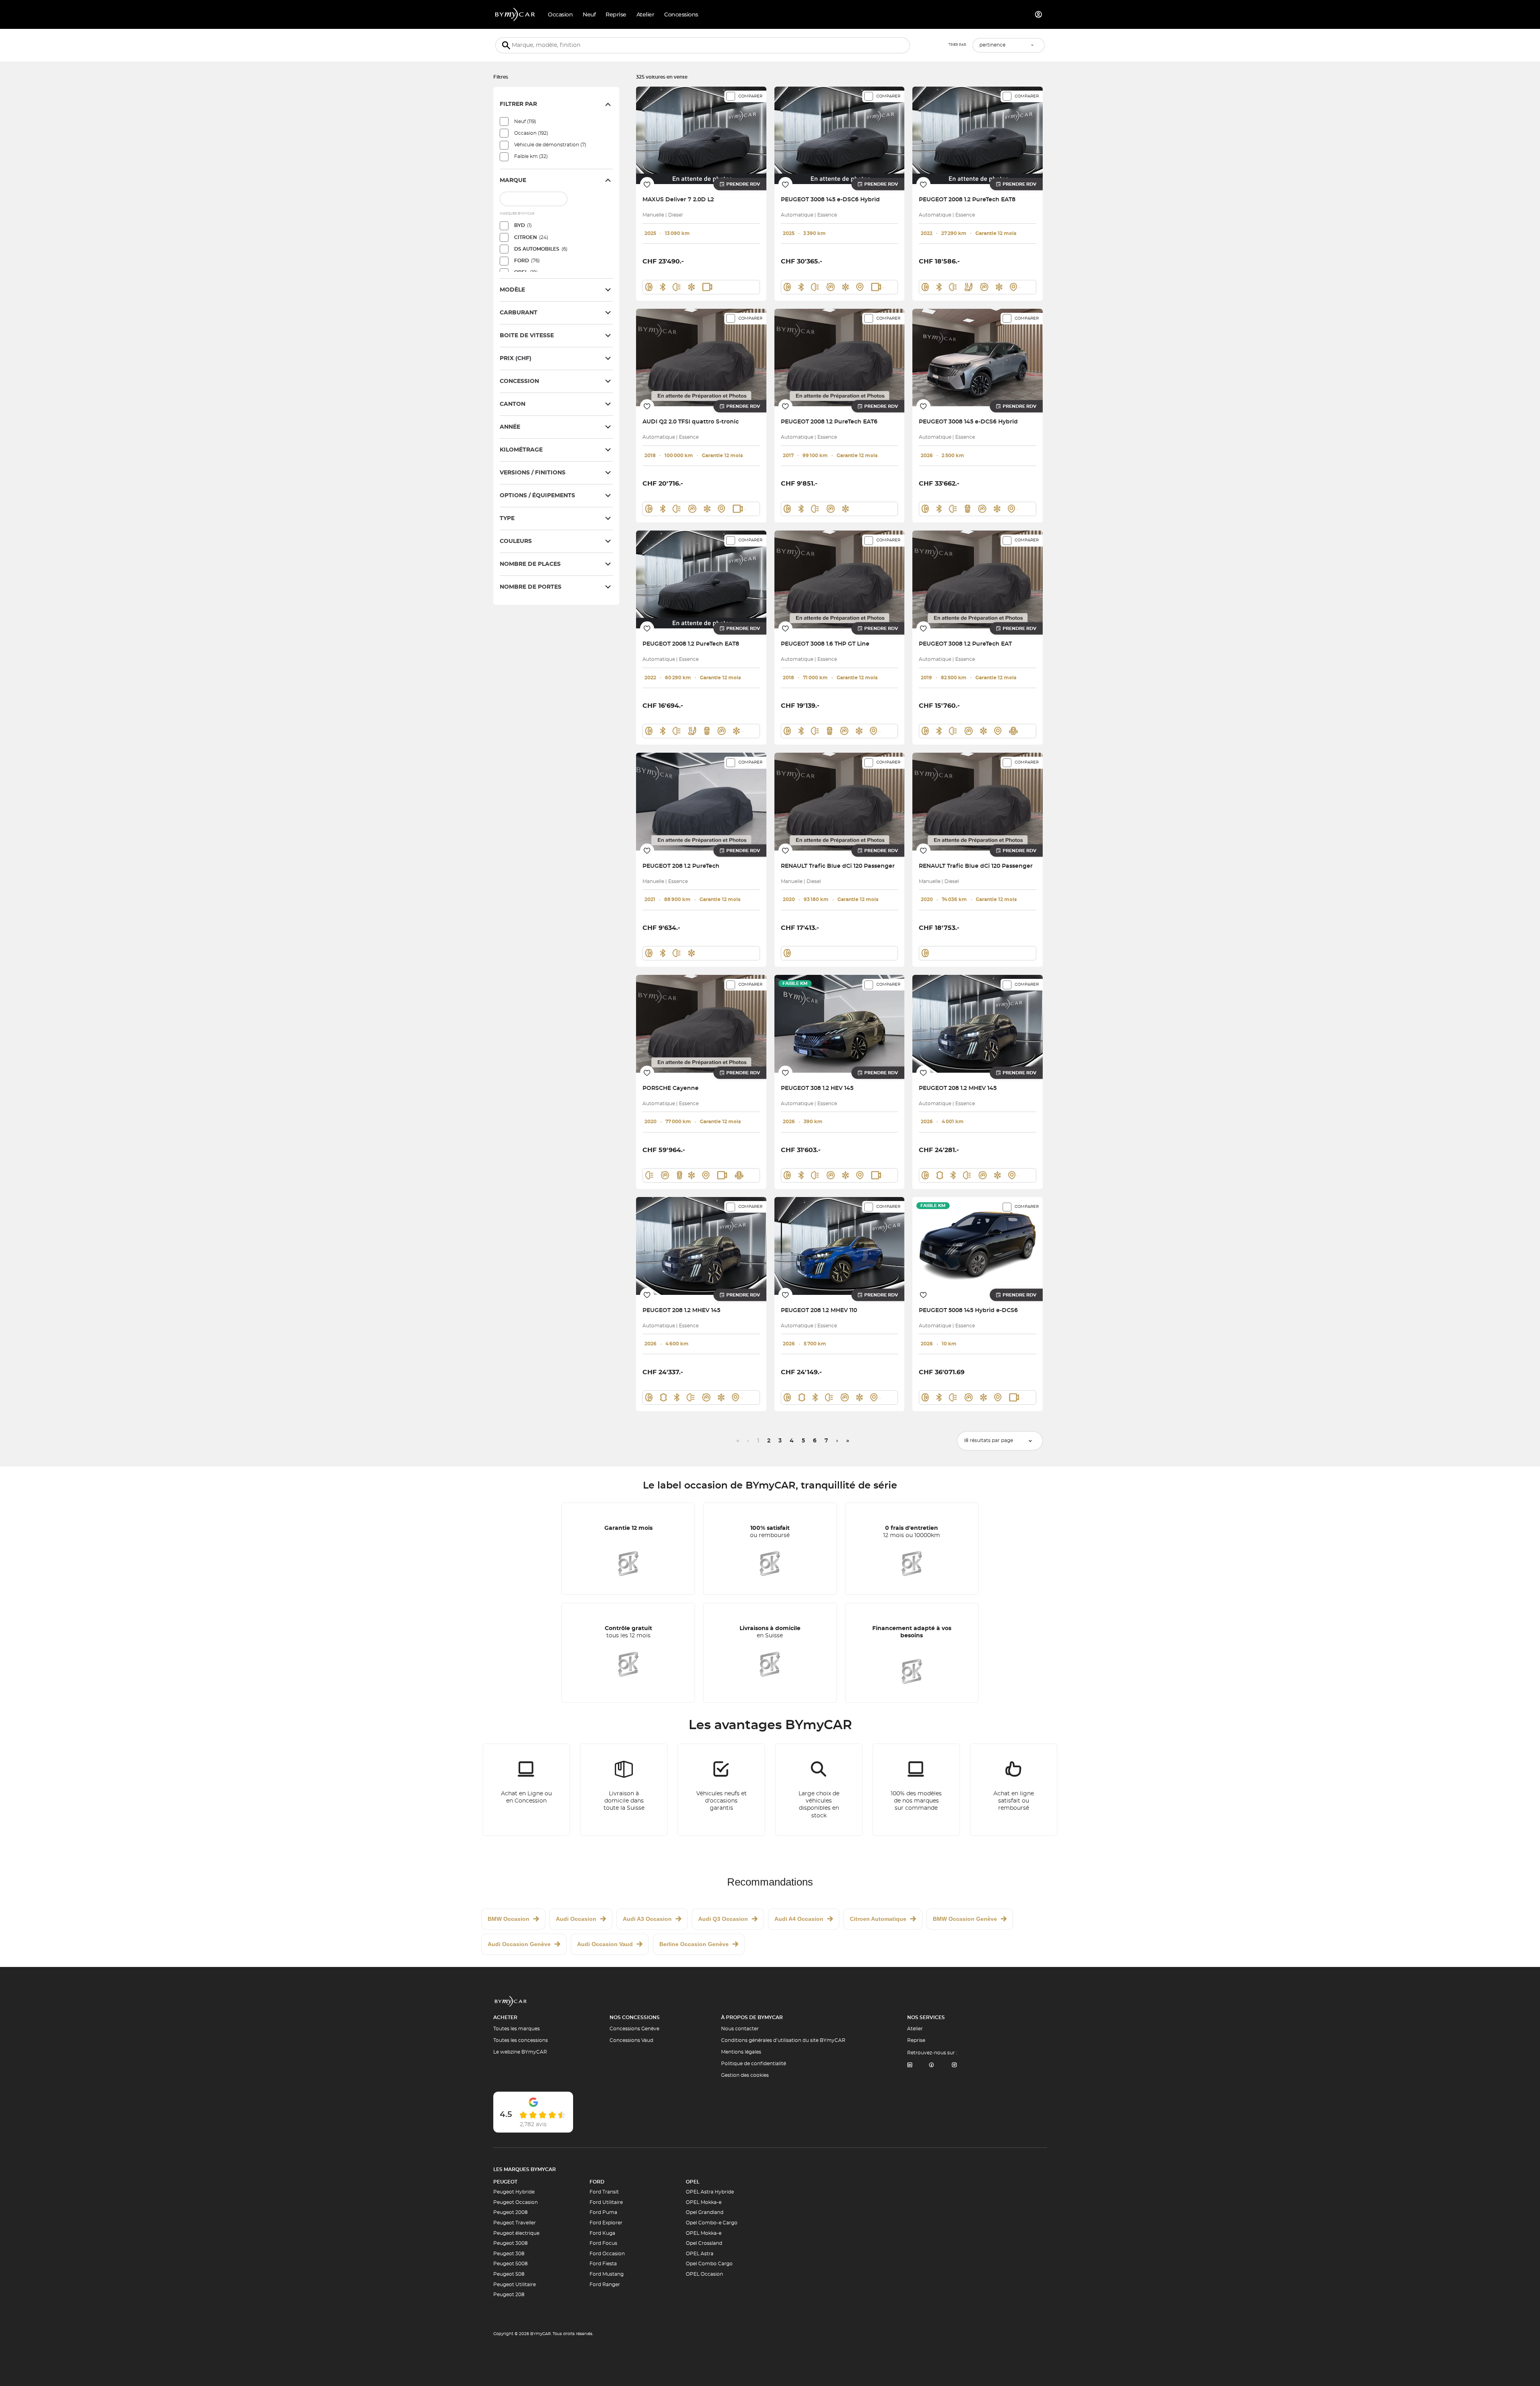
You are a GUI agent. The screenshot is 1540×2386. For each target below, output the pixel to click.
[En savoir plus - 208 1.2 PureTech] (701, 801)
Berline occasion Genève (694, 1944)
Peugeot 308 (509, 2254)
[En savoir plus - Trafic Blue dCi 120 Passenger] (840, 801)
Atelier (915, 2029)
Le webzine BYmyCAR (520, 2052)
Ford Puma (603, 2212)
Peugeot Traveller (515, 2223)
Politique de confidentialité (754, 2064)
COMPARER (750, 96)
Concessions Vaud (631, 2040)
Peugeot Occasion (516, 2202)
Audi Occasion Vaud (605, 1944)
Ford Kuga (602, 2233)
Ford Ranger (605, 2285)
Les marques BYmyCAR (525, 2169)
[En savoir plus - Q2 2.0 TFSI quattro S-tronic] (701, 357)
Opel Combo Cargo (709, 2264)
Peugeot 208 (509, 2295)
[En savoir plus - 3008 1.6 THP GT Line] (840, 579)
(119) (525, 122)
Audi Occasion (576, 1919)
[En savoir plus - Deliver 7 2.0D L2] (701, 135)
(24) (531, 237)
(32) (531, 156)
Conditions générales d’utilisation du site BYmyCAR (783, 2040)
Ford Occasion (607, 2254)
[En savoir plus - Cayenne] (701, 1024)
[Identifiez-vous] (1039, 14)
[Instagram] (954, 2065)
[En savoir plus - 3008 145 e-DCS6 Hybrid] (978, 357)
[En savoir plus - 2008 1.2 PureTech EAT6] (840, 357)
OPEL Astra (700, 2254)
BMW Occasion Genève (965, 1919)
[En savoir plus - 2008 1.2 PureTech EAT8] (978, 135)
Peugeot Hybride (514, 2192)
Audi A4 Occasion (799, 1919)
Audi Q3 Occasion (723, 1919)
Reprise (916, 2040)
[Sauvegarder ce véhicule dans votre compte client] (647, 184)
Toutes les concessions (521, 2040)
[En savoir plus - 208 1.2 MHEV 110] (840, 1246)
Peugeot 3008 (511, 2243)
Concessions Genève (634, 2029)
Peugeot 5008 (511, 2264)
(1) (523, 225)
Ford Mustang (607, 2274)
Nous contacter (740, 2029)
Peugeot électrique (516, 2233)
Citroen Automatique (878, 1919)
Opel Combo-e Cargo (712, 2223)
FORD (597, 2182)
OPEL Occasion (704, 2274)
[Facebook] (932, 2065)
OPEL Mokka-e (704, 2202)
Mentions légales (741, 2052)
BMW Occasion (509, 1919)
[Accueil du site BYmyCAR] (515, 14)
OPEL (693, 2182)
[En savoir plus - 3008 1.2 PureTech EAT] (978, 579)
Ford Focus (603, 2243)
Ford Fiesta (603, 2264)
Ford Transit (604, 2192)
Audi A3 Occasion (647, 1919)
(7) (550, 145)
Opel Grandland (705, 2212)
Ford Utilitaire (606, 2202)
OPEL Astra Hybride (710, 2192)
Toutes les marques (517, 2029)
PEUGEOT (505, 2182)
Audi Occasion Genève (519, 1944)
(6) (541, 249)
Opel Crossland (704, 2243)
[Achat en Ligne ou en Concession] (527, 1790)
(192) (531, 133)
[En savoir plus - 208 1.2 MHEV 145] (978, 1024)
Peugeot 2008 (511, 2212)
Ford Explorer (606, 2223)
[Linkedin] (910, 2065)
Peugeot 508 (509, 2274)
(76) (527, 261)
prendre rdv (743, 184)
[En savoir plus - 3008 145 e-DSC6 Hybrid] (840, 135)
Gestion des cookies (745, 2075)
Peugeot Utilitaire (515, 2285)
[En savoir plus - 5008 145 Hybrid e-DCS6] (978, 1246)
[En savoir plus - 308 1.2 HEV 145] (840, 1024)
